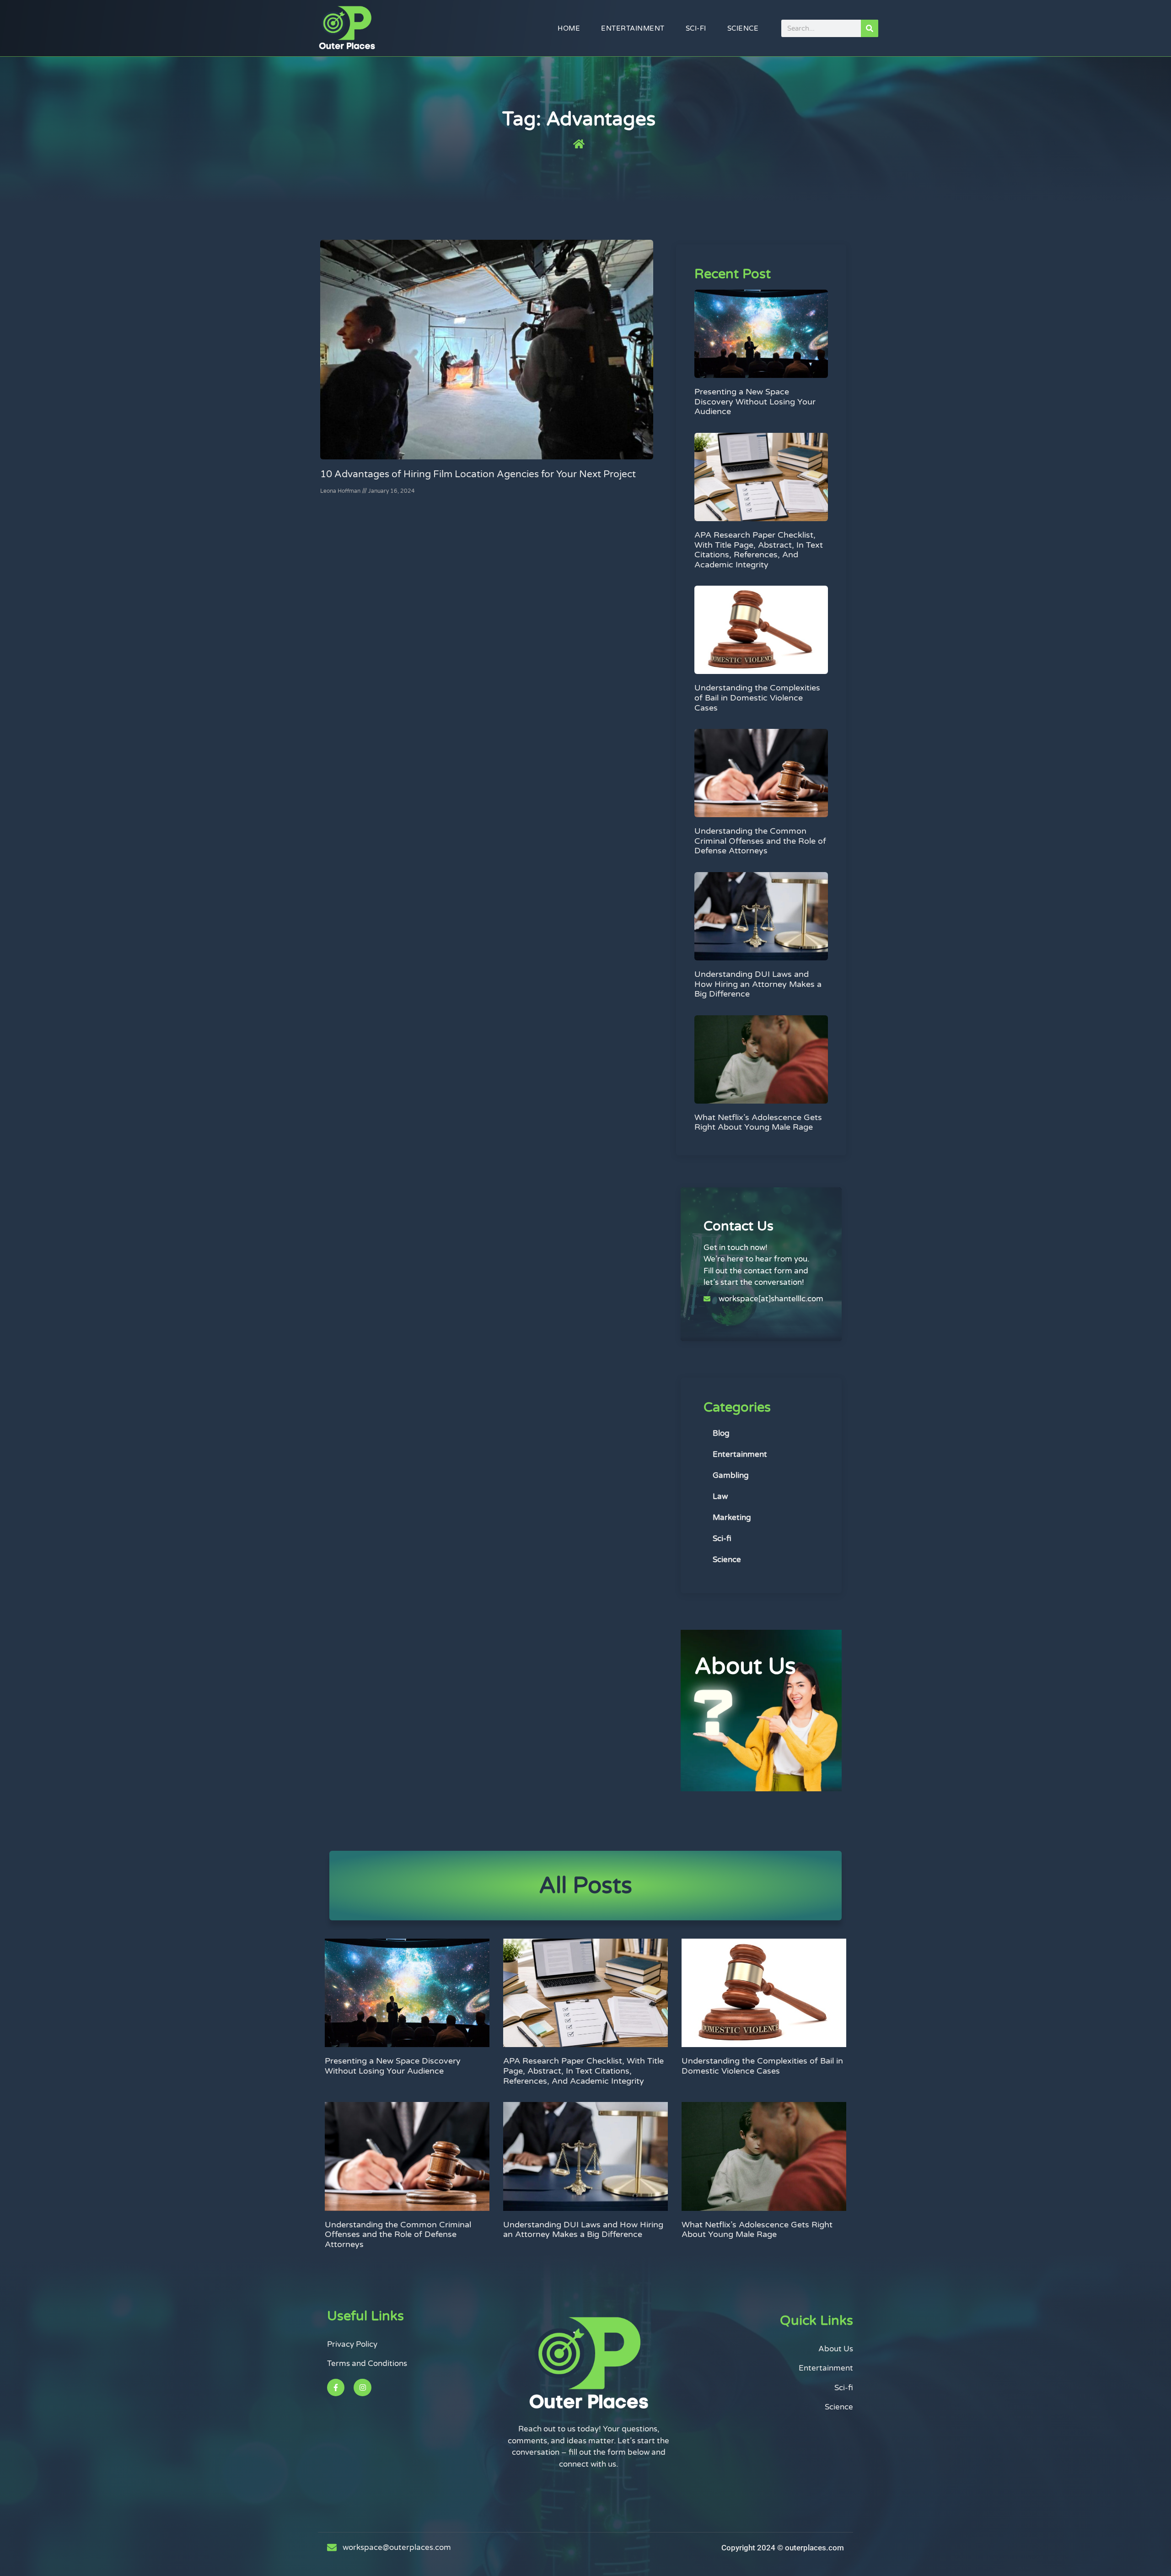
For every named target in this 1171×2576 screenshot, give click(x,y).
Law (720, 1496)
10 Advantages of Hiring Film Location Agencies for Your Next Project (478, 474)
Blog (721, 1433)
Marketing (732, 1517)
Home (569, 28)
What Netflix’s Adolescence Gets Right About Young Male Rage (758, 1122)
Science (743, 28)
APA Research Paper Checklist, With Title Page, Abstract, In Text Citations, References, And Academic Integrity (759, 550)
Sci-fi (696, 28)
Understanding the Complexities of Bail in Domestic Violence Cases (757, 698)
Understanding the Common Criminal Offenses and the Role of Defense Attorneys (760, 841)
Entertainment (633, 28)
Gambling (731, 1475)
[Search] (870, 28)
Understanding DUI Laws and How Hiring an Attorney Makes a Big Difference (758, 984)
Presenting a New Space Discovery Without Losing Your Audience (755, 401)
